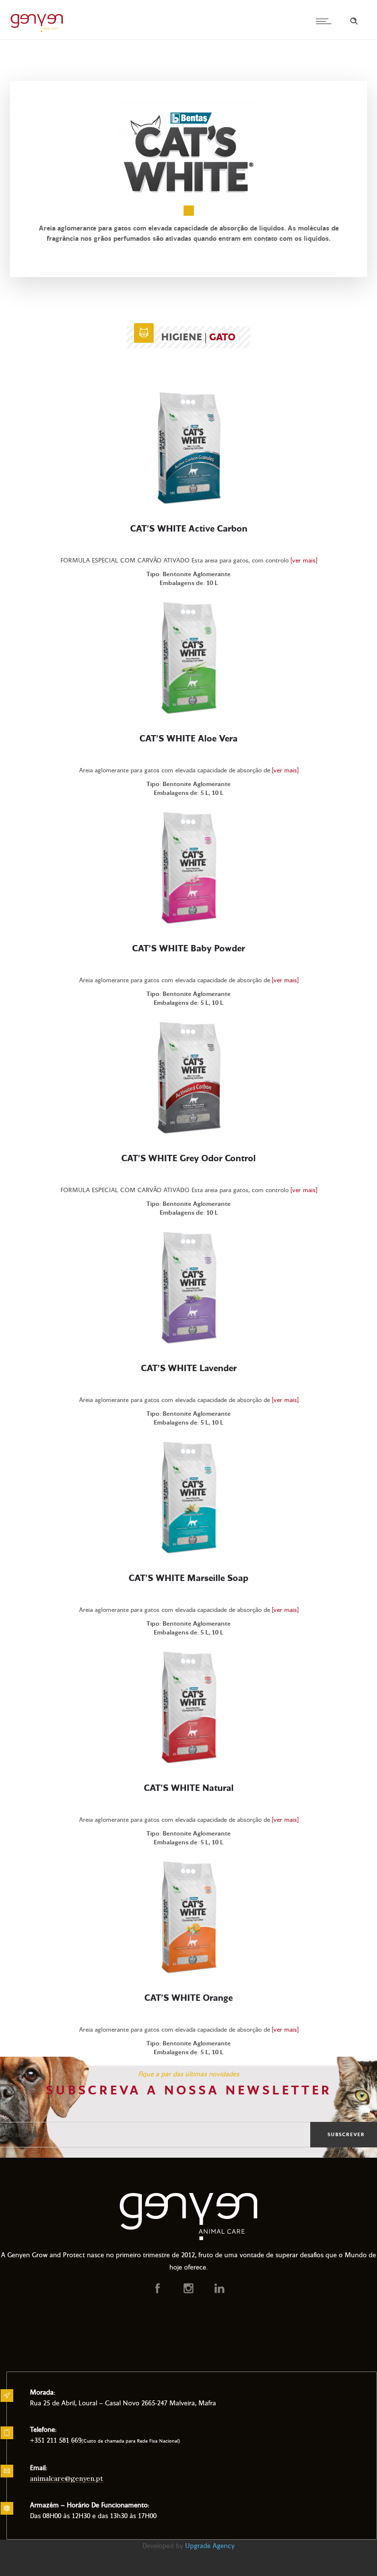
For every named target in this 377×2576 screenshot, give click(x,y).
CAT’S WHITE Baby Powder (188, 949)
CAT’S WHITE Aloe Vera (188, 739)
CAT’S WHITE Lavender (189, 1369)
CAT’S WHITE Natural (189, 1788)
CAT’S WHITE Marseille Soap (188, 1579)
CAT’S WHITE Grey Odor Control (188, 1159)
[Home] (37, 31)
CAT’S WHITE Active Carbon (189, 529)
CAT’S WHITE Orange (188, 1998)
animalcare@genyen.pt (67, 2478)
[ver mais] (304, 561)
